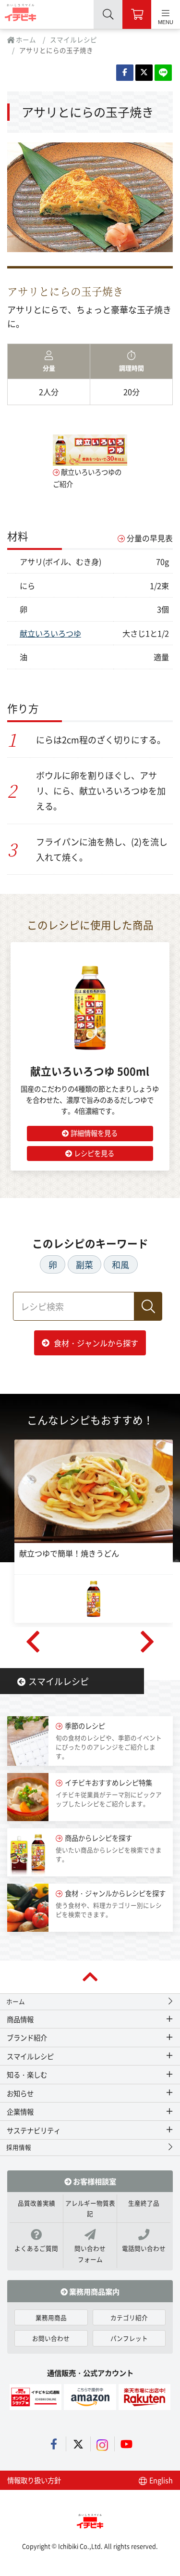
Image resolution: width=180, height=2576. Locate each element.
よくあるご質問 (36, 2248)
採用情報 (19, 2147)
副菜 (84, 1264)
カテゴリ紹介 (129, 2317)
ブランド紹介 (27, 2037)
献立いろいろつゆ (50, 633)
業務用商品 (51, 2317)
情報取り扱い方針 (34, 2480)
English (160, 2480)
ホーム (25, 39)
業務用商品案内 (94, 2291)
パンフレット (129, 2338)
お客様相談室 (94, 2181)
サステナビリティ (34, 2130)
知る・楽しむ (27, 2074)
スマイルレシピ (73, 39)
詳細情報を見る (94, 1133)
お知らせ (20, 2093)
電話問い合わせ (144, 2248)
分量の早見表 (150, 538)
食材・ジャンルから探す (96, 1343)
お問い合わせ (51, 2338)
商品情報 (20, 2019)
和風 (120, 1264)
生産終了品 (144, 2203)
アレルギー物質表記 (90, 2208)
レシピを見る (94, 1153)
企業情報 (20, 2111)
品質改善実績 (36, 2203)
